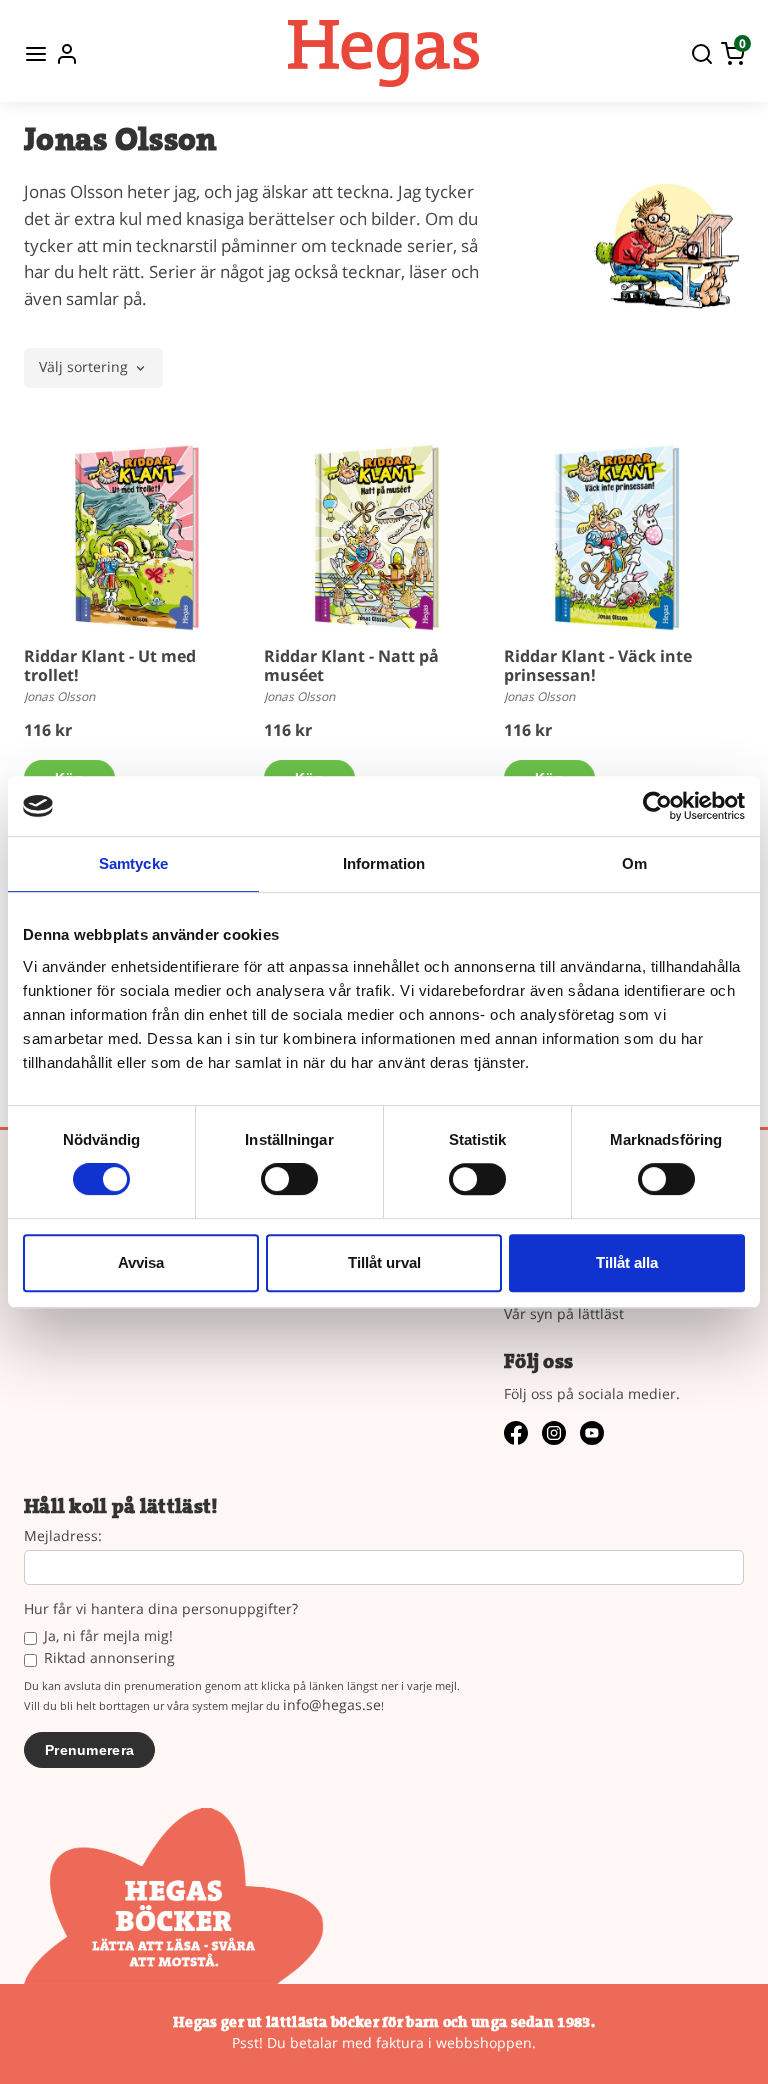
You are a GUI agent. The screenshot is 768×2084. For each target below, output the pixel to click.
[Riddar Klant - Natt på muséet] (377, 537)
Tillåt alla (627, 1262)
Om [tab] (634, 863)
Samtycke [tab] (133, 863)
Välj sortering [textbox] (83, 368)
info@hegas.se (332, 1704)
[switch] (289, 1179)
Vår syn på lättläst (564, 1313)
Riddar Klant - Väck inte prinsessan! (598, 665)
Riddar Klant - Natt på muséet (351, 665)
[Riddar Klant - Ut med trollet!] (137, 537)
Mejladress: (63, 1536)
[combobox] (93, 368)
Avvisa (141, 1262)
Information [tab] (384, 863)
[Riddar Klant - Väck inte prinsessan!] (617, 537)
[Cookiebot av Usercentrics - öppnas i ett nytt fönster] (657, 806)
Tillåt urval (384, 1262)
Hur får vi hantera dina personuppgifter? (161, 1609)
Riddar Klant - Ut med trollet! (110, 665)
